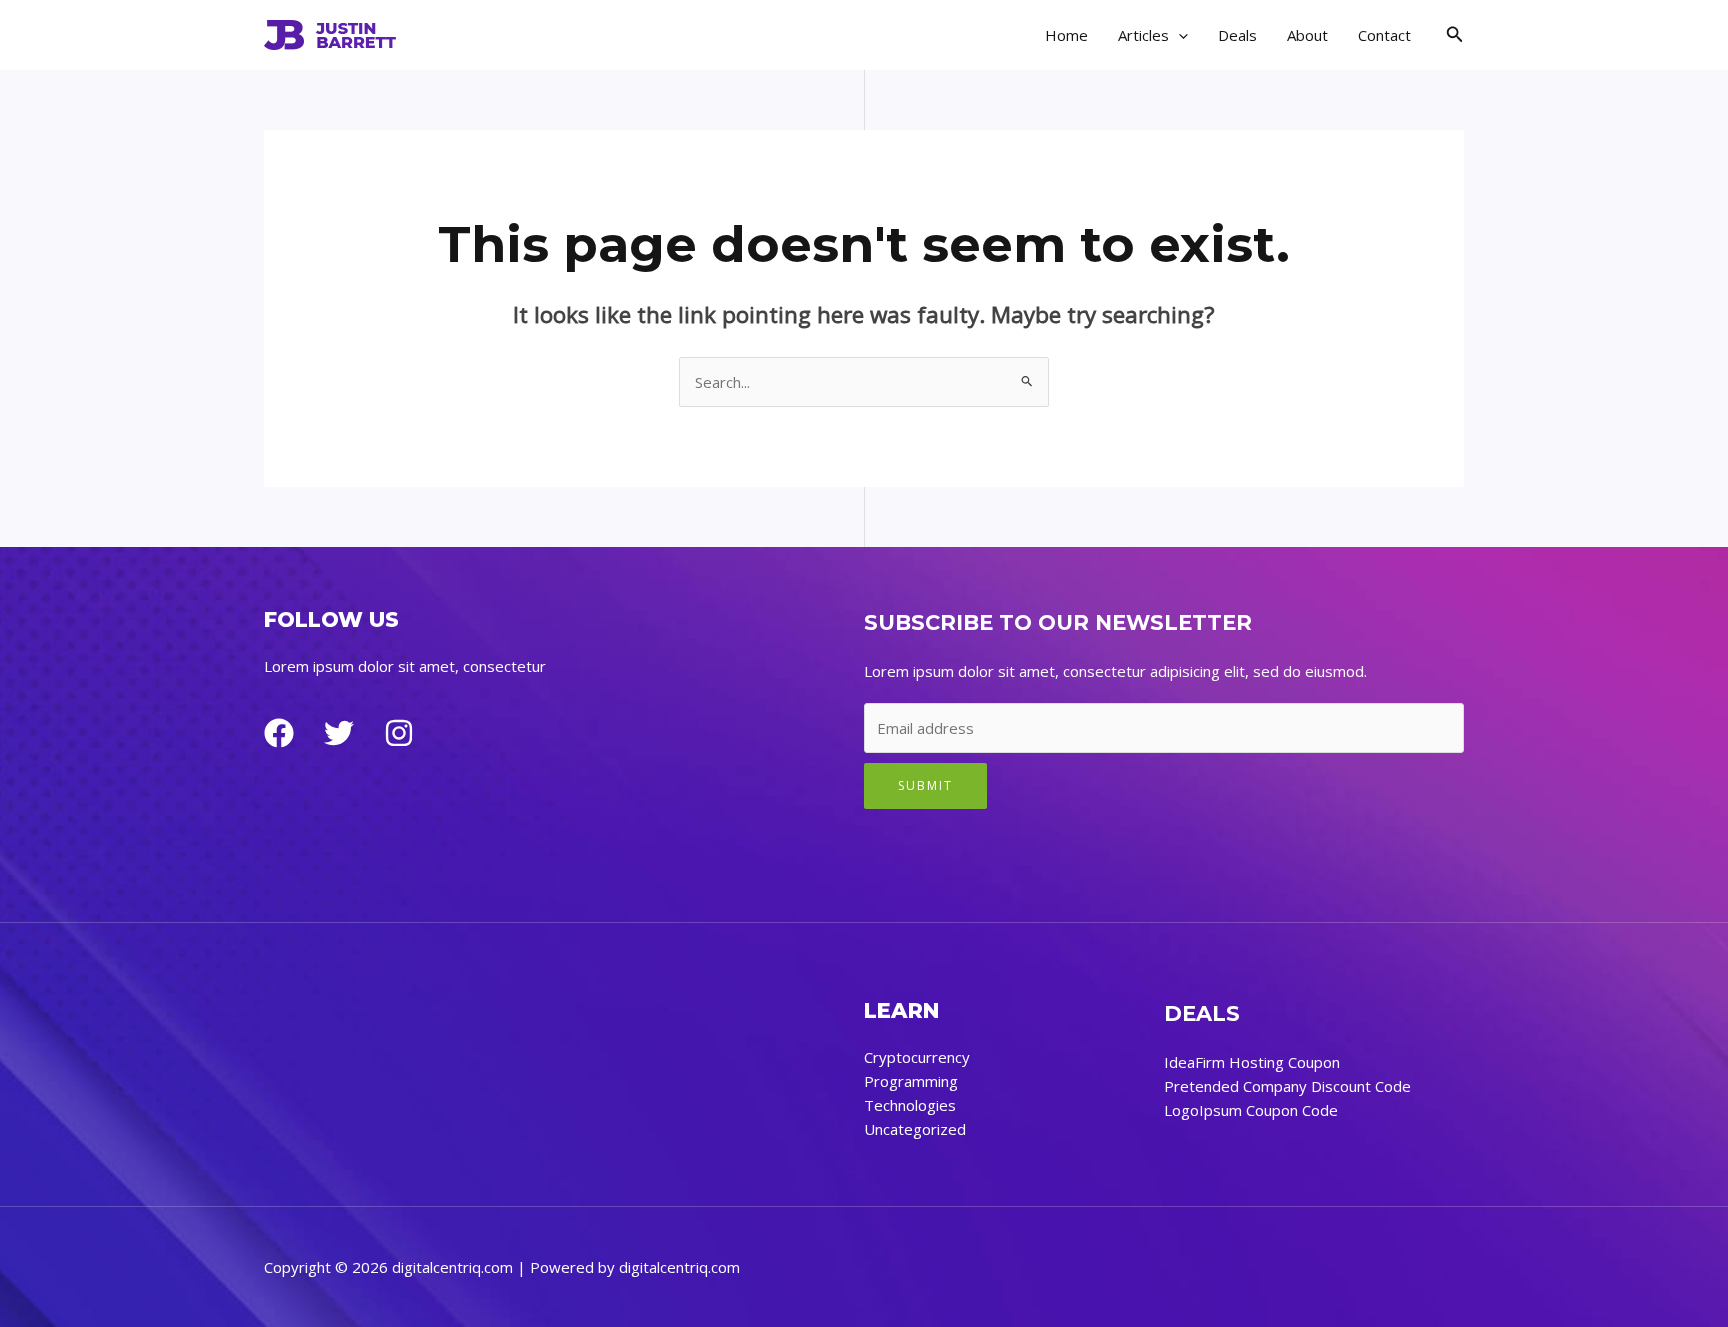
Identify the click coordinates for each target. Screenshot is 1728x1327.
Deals (1237, 35)
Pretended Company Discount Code (1287, 1086)
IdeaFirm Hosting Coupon (1252, 1062)
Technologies (910, 1105)
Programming (911, 1081)
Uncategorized (915, 1129)
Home (1066, 35)
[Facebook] (279, 733)
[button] (1178, 35)
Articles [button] (1143, 35)
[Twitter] (339, 733)
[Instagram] (399, 733)
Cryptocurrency (917, 1057)
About (1307, 35)
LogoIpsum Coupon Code (1251, 1110)
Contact (1384, 35)
